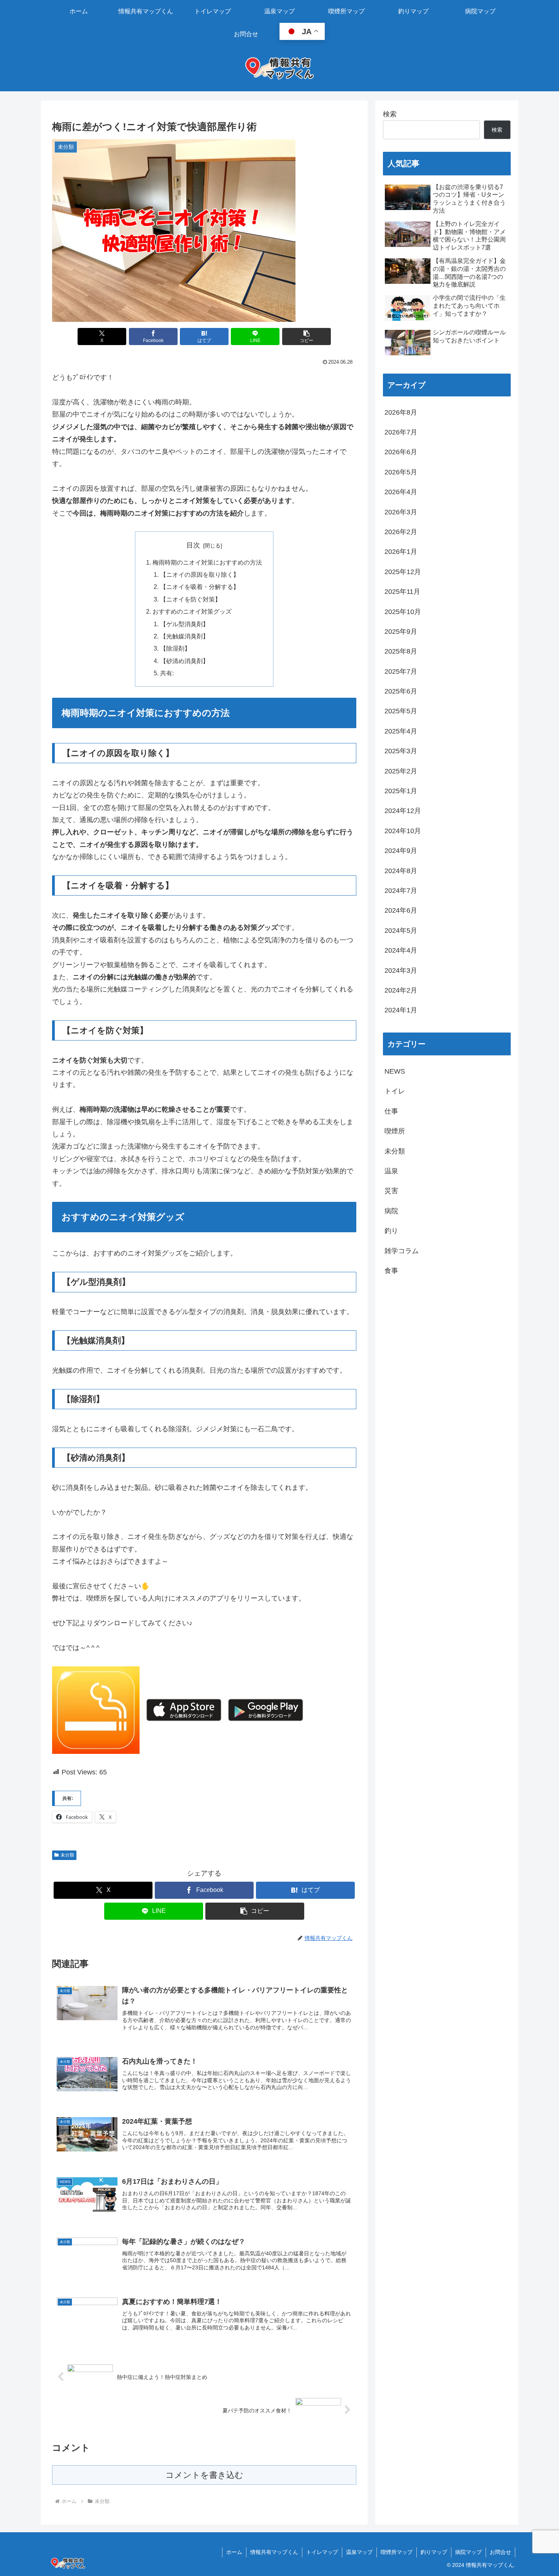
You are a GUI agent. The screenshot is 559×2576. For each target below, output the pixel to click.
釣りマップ (434, 2552)
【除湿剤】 (175, 648)
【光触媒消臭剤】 (184, 636)
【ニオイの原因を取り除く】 (200, 574)
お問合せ (500, 2552)
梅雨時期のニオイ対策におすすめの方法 (207, 562)
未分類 (67, 1855)
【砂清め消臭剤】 (184, 661)
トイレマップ (322, 2552)
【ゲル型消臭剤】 (184, 624)
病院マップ (468, 2552)
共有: (167, 673)
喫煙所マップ (397, 2552)
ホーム (234, 2552)
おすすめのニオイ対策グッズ (192, 611)
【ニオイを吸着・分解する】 (200, 587)
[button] (306, 337)
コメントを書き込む (204, 2475)
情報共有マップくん (274, 2552)
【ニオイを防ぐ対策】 (191, 599)
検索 (390, 114)
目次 (193, 545)
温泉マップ (359, 2552)
